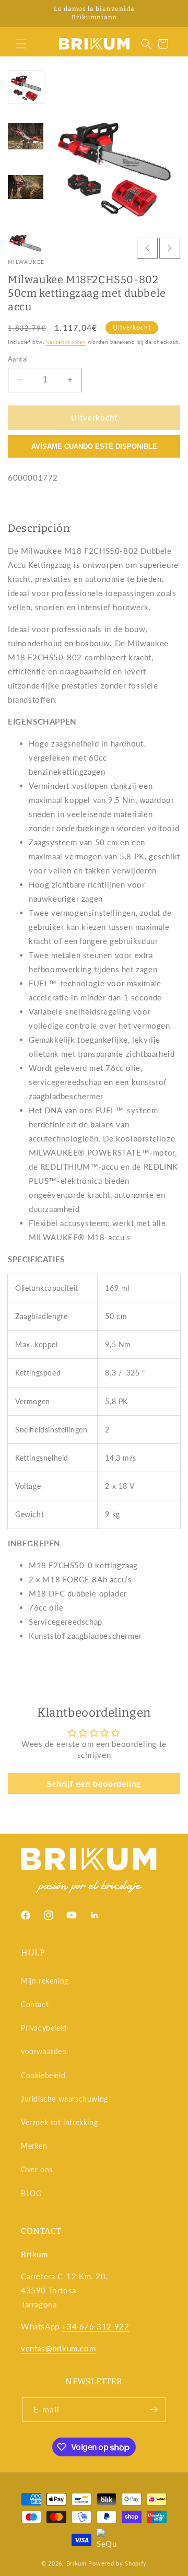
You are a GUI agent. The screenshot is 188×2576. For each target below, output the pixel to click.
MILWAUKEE (26, 262)
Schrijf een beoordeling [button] (94, 1783)
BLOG (31, 2193)
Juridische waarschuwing (64, 2099)
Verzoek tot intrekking (59, 2122)
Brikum (77, 2563)
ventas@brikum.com (58, 2348)
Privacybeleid (44, 2028)
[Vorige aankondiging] (19, 14)
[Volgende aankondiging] (169, 14)
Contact (35, 2004)
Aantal (18, 359)
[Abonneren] (154, 2410)
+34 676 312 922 (95, 2326)
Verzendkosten (66, 342)
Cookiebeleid (43, 2075)
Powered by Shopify (118, 2563)
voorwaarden (44, 2051)
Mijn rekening (45, 1981)
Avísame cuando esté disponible (94, 446)
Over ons (37, 2169)
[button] (21, 44)
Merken (34, 2146)
